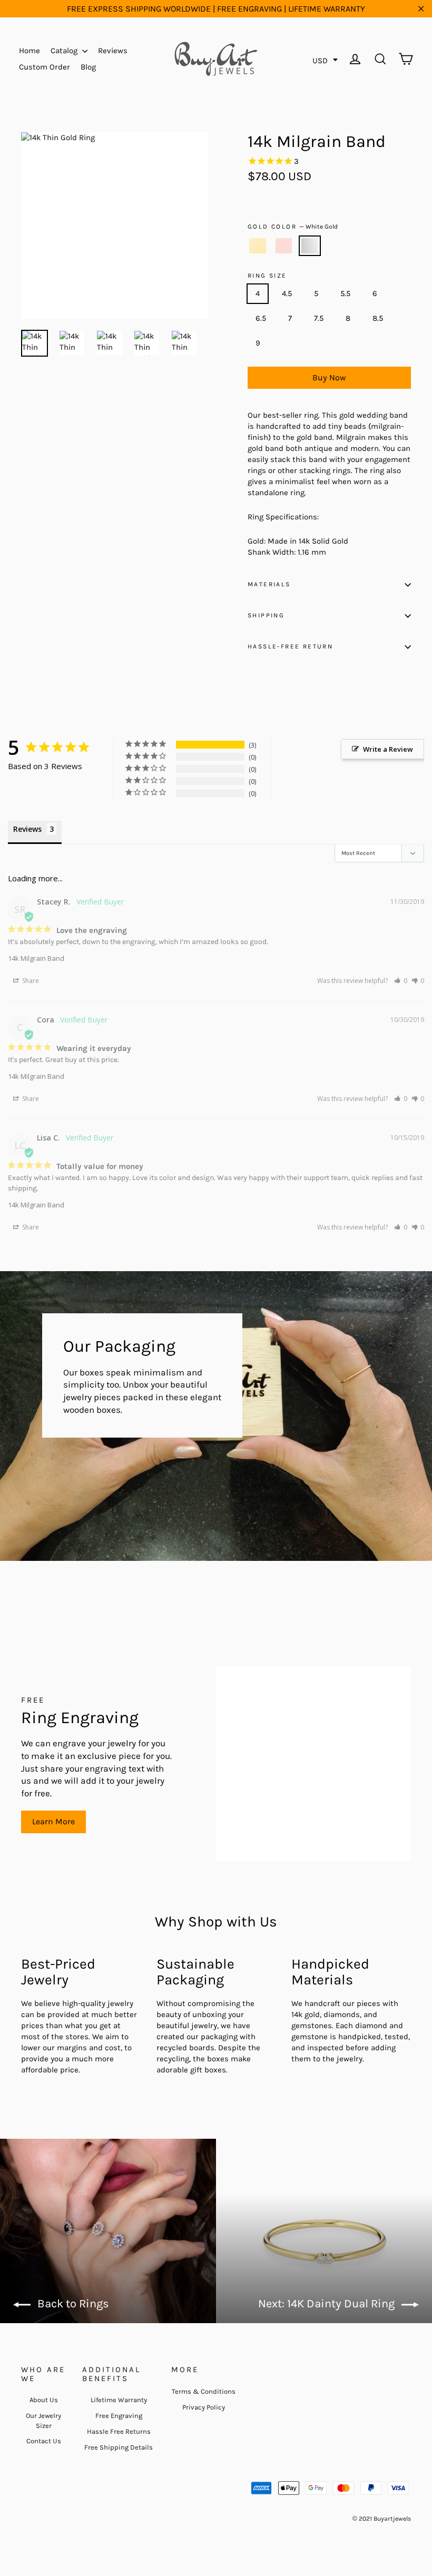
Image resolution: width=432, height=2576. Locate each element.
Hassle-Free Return (290, 646)
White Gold (310, 246)
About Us (44, 2400)
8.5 (378, 318)
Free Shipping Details (119, 2447)
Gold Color (293, 227)
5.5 (345, 293)
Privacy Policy (204, 2407)
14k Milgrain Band (36, 958)
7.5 (319, 318)
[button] (401, 981)
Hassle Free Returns (119, 2431)
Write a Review (388, 749)
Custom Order (45, 67)
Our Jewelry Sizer (43, 2420)
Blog (88, 67)
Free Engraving (119, 2416)
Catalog (65, 51)
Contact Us (44, 2441)
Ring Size (267, 276)
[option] (115, 226)
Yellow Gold (258, 246)
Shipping (266, 615)
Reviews (113, 51)
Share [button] (30, 981)
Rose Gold (284, 246)
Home (30, 51)
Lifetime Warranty (119, 2400)
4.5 (287, 293)
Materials (269, 584)
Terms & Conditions (204, 2391)
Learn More (53, 1821)
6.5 (261, 318)
